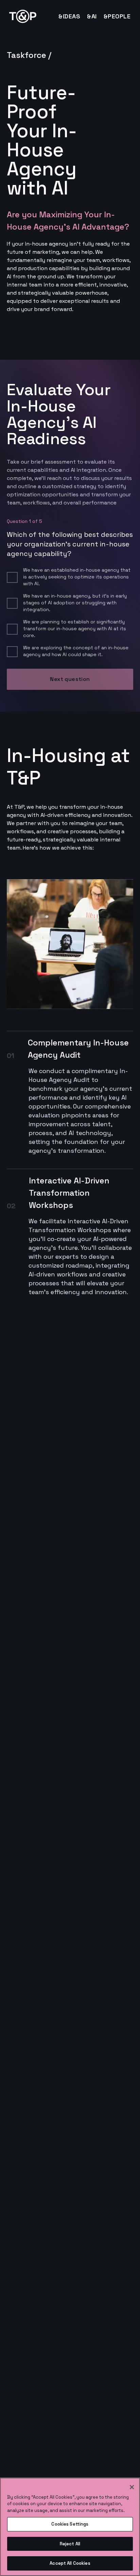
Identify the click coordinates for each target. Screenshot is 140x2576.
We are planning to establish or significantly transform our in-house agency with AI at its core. (75, 629)
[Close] (132, 2487)
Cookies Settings (70, 2524)
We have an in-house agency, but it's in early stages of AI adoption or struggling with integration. (75, 603)
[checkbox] (12, 577)
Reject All (70, 2544)
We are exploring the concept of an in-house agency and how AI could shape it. (76, 651)
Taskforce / (29, 55)
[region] (70, 2527)
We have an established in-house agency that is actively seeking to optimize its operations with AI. (77, 577)
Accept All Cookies (70, 2563)
